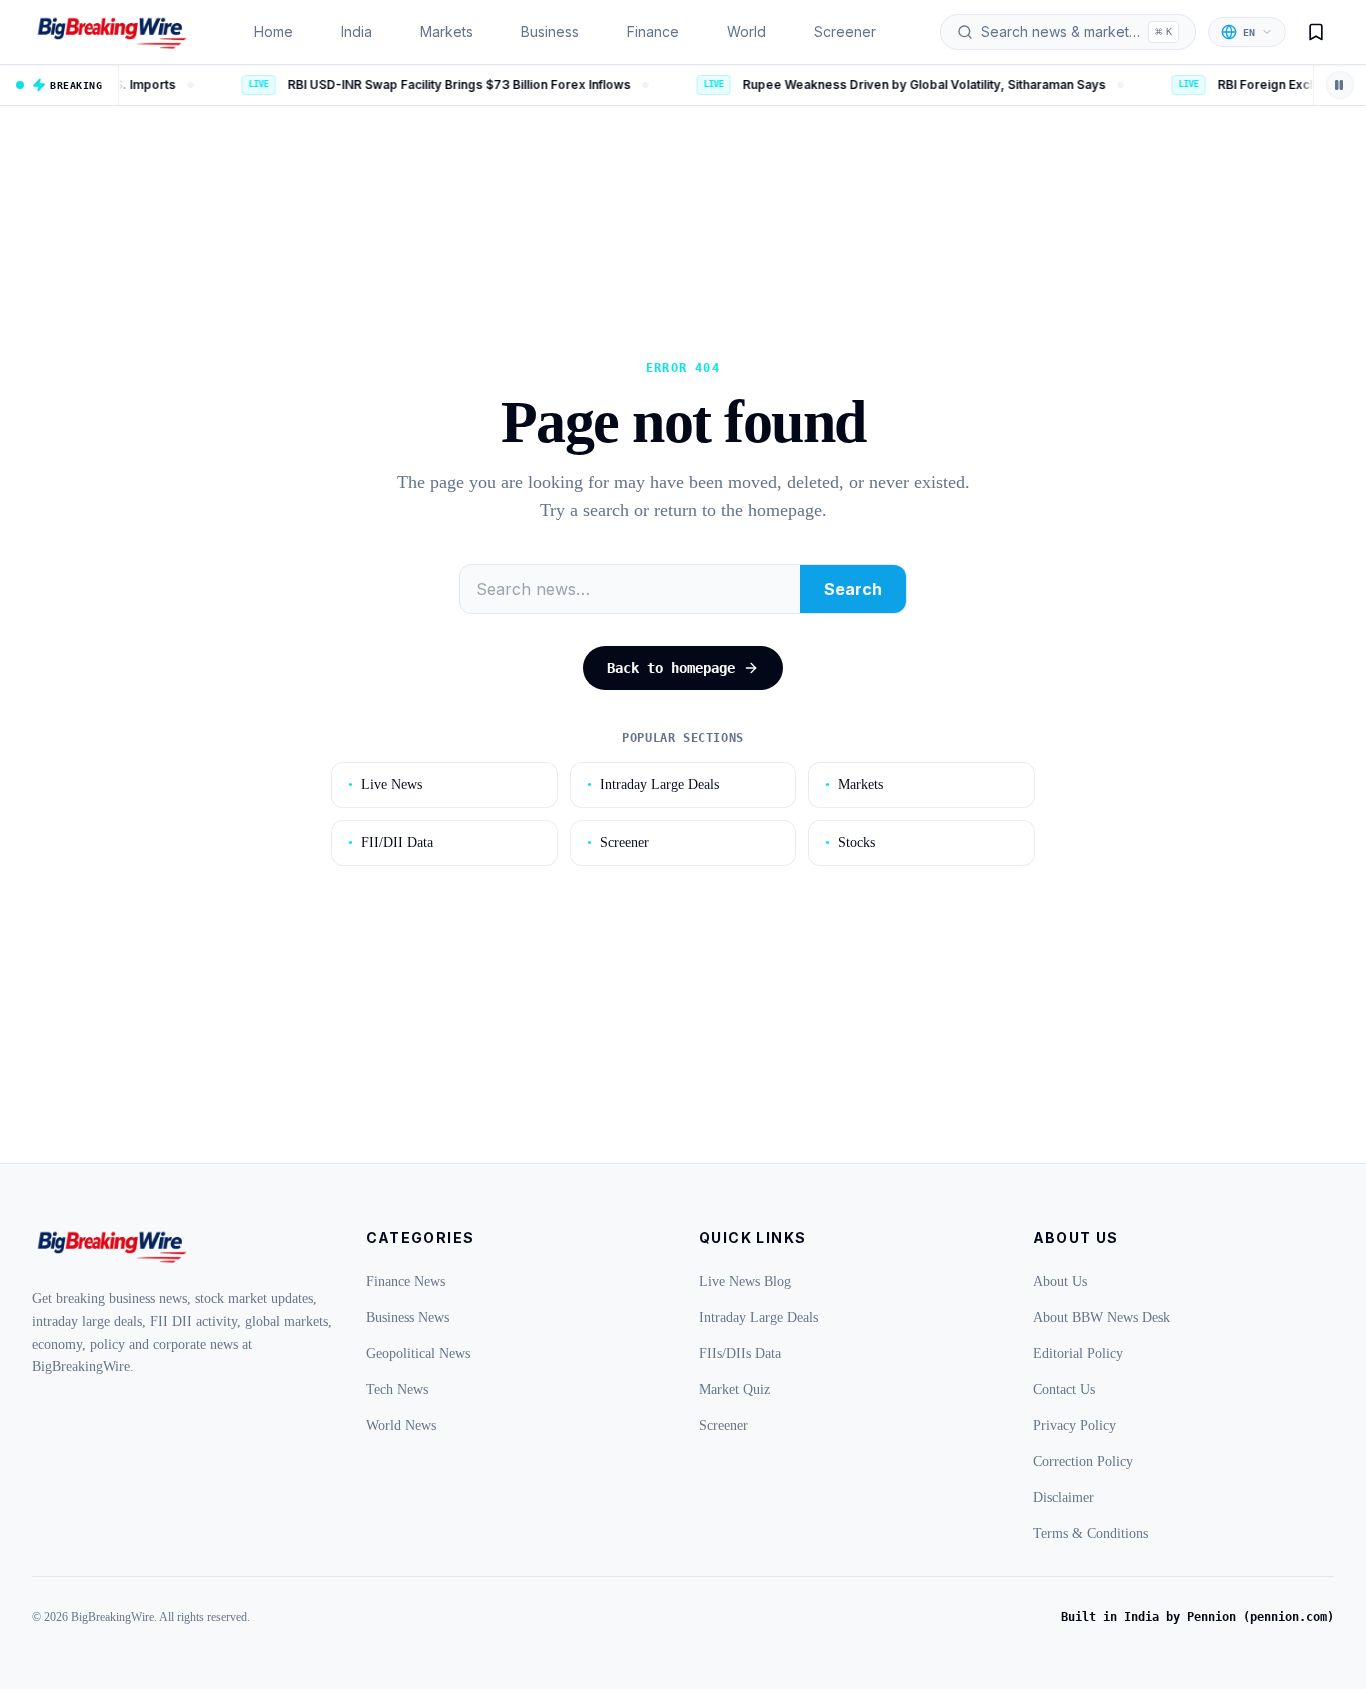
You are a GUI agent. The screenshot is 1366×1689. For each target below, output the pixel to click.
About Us (1060, 1281)
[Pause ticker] (1340, 85)
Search (853, 589)
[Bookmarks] (1316, 32)
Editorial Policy (1078, 1353)
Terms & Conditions (1090, 1533)
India (356, 31)
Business (550, 31)
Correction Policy (1083, 1461)
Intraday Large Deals (653, 784)
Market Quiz (734, 1389)
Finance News (405, 1281)
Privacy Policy (1074, 1425)
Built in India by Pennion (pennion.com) (1197, 1617)
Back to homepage (671, 668)
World (746, 31)
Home (273, 31)
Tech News (397, 1389)
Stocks (850, 842)
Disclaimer (1063, 1497)
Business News (407, 1317)
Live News (385, 784)
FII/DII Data (390, 842)
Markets (446, 31)
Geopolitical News (418, 1353)
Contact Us (1064, 1389)
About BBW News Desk (1101, 1317)
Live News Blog (745, 1281)
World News (401, 1425)
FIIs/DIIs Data (740, 1353)
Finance (653, 31)
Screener (845, 31)
